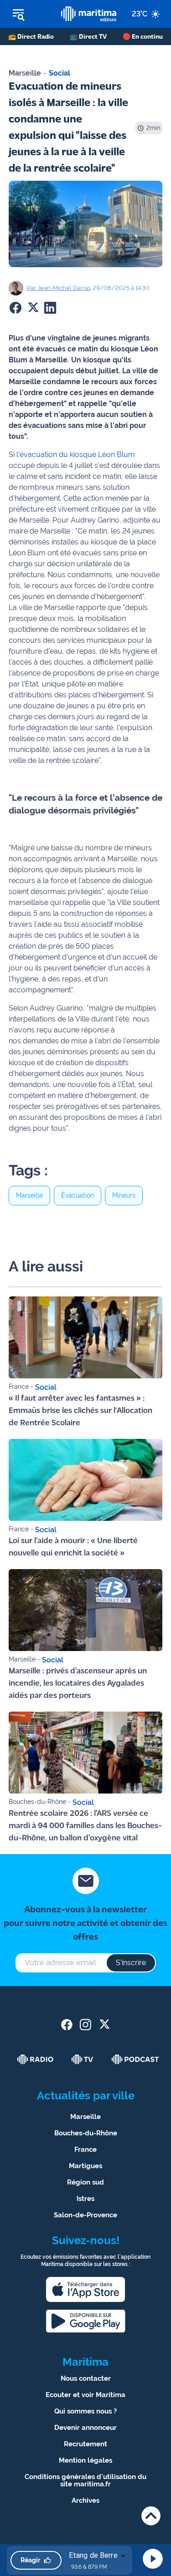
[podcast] (135, 2059)
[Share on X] (33, 308)
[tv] (83, 2059)
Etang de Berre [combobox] (93, 2555)
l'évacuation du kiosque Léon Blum (76, 455)
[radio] (36, 2059)
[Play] (153, 2559)
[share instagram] (85, 2025)
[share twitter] (104, 2025)
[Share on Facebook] (16, 308)
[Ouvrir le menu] (31, 14)
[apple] (86, 2289)
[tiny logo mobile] (88, 14)
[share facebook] (67, 2025)
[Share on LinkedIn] (50, 308)
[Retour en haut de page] (151, 2516)
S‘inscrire (131, 1963)
